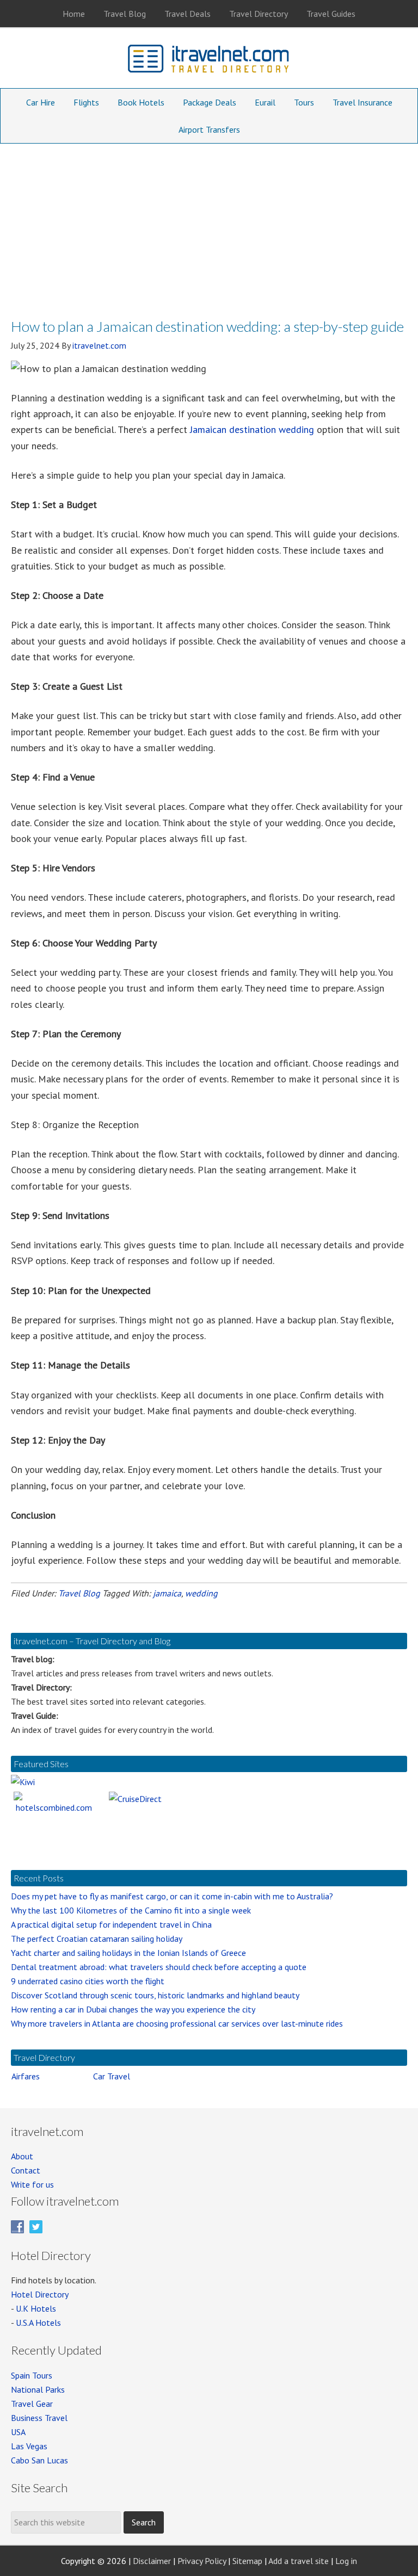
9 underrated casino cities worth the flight (88, 1981)
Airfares (26, 2076)
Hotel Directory (40, 2294)
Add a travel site (299, 2561)
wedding (201, 1593)
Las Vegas (29, 2446)
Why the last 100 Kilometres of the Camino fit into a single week (131, 1910)
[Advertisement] (209, 225)
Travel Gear (32, 2404)
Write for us (32, 2184)
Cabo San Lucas (39, 2460)
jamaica (167, 1593)
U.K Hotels (36, 2308)
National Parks (38, 2389)
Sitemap (247, 2561)
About (22, 2156)
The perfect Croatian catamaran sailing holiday (97, 1939)
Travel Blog (79, 1593)
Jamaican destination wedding (252, 429)
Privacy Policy (202, 2561)
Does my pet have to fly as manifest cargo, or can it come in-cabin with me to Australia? (172, 1896)
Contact (26, 2170)
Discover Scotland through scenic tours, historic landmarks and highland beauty (155, 1995)
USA (18, 2432)
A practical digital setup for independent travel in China (111, 1924)
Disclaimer (152, 2561)
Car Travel (112, 2076)
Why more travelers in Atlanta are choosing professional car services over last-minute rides (177, 2023)
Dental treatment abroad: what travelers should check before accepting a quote (159, 1967)
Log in (346, 2561)
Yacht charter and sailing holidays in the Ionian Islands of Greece (128, 1953)
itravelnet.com (209, 61)
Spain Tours (32, 2375)
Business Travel (39, 2418)
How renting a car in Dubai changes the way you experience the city (133, 2009)
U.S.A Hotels (38, 2323)
